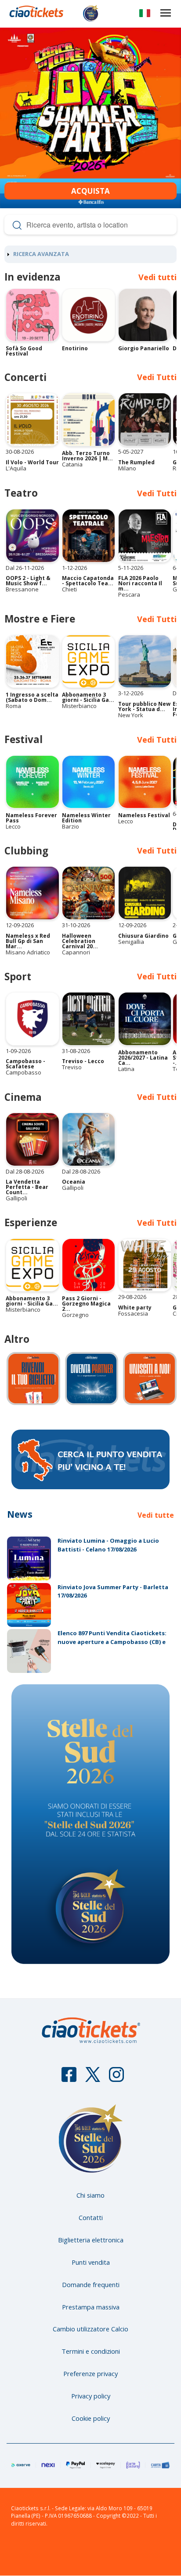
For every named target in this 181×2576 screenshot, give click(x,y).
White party (135, 1308)
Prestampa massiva (91, 2307)
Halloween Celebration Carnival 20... (80, 941)
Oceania (74, 1182)
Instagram (116, 2078)
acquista (90, 191)
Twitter (93, 2078)
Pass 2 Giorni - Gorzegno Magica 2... (86, 1304)
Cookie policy (91, 2418)
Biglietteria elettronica (91, 2240)
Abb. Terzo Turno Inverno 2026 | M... (87, 456)
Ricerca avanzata (41, 254)
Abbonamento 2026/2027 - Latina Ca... (143, 1058)
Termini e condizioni (91, 2351)
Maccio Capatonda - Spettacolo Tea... (88, 581)
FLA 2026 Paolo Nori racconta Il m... (140, 583)
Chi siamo (90, 2195)
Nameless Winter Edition (86, 818)
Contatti (91, 2217)
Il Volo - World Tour (32, 462)
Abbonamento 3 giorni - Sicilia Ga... (88, 697)
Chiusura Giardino (143, 936)
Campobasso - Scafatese (25, 1064)
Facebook (69, 2078)
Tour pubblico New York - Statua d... (144, 706)
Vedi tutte (156, 1515)
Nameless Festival (144, 815)
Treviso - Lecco (83, 1061)
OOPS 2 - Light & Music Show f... (28, 581)
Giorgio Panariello (144, 348)
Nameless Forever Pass (31, 818)
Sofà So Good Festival (24, 351)
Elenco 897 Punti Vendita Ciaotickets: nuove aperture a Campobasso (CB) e (112, 1637)
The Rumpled (136, 462)
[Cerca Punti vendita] (90, 1487)
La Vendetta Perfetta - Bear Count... (27, 1187)
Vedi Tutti (157, 1223)
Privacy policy (91, 2396)
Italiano (145, 15)
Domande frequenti (91, 2284)
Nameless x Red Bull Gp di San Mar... (28, 941)
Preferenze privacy (90, 2373)
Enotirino (75, 348)
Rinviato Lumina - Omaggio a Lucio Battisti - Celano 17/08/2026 (108, 1545)
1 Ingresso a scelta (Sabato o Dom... (32, 697)
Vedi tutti (157, 277)
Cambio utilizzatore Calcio (90, 2329)
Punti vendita (91, 2262)
